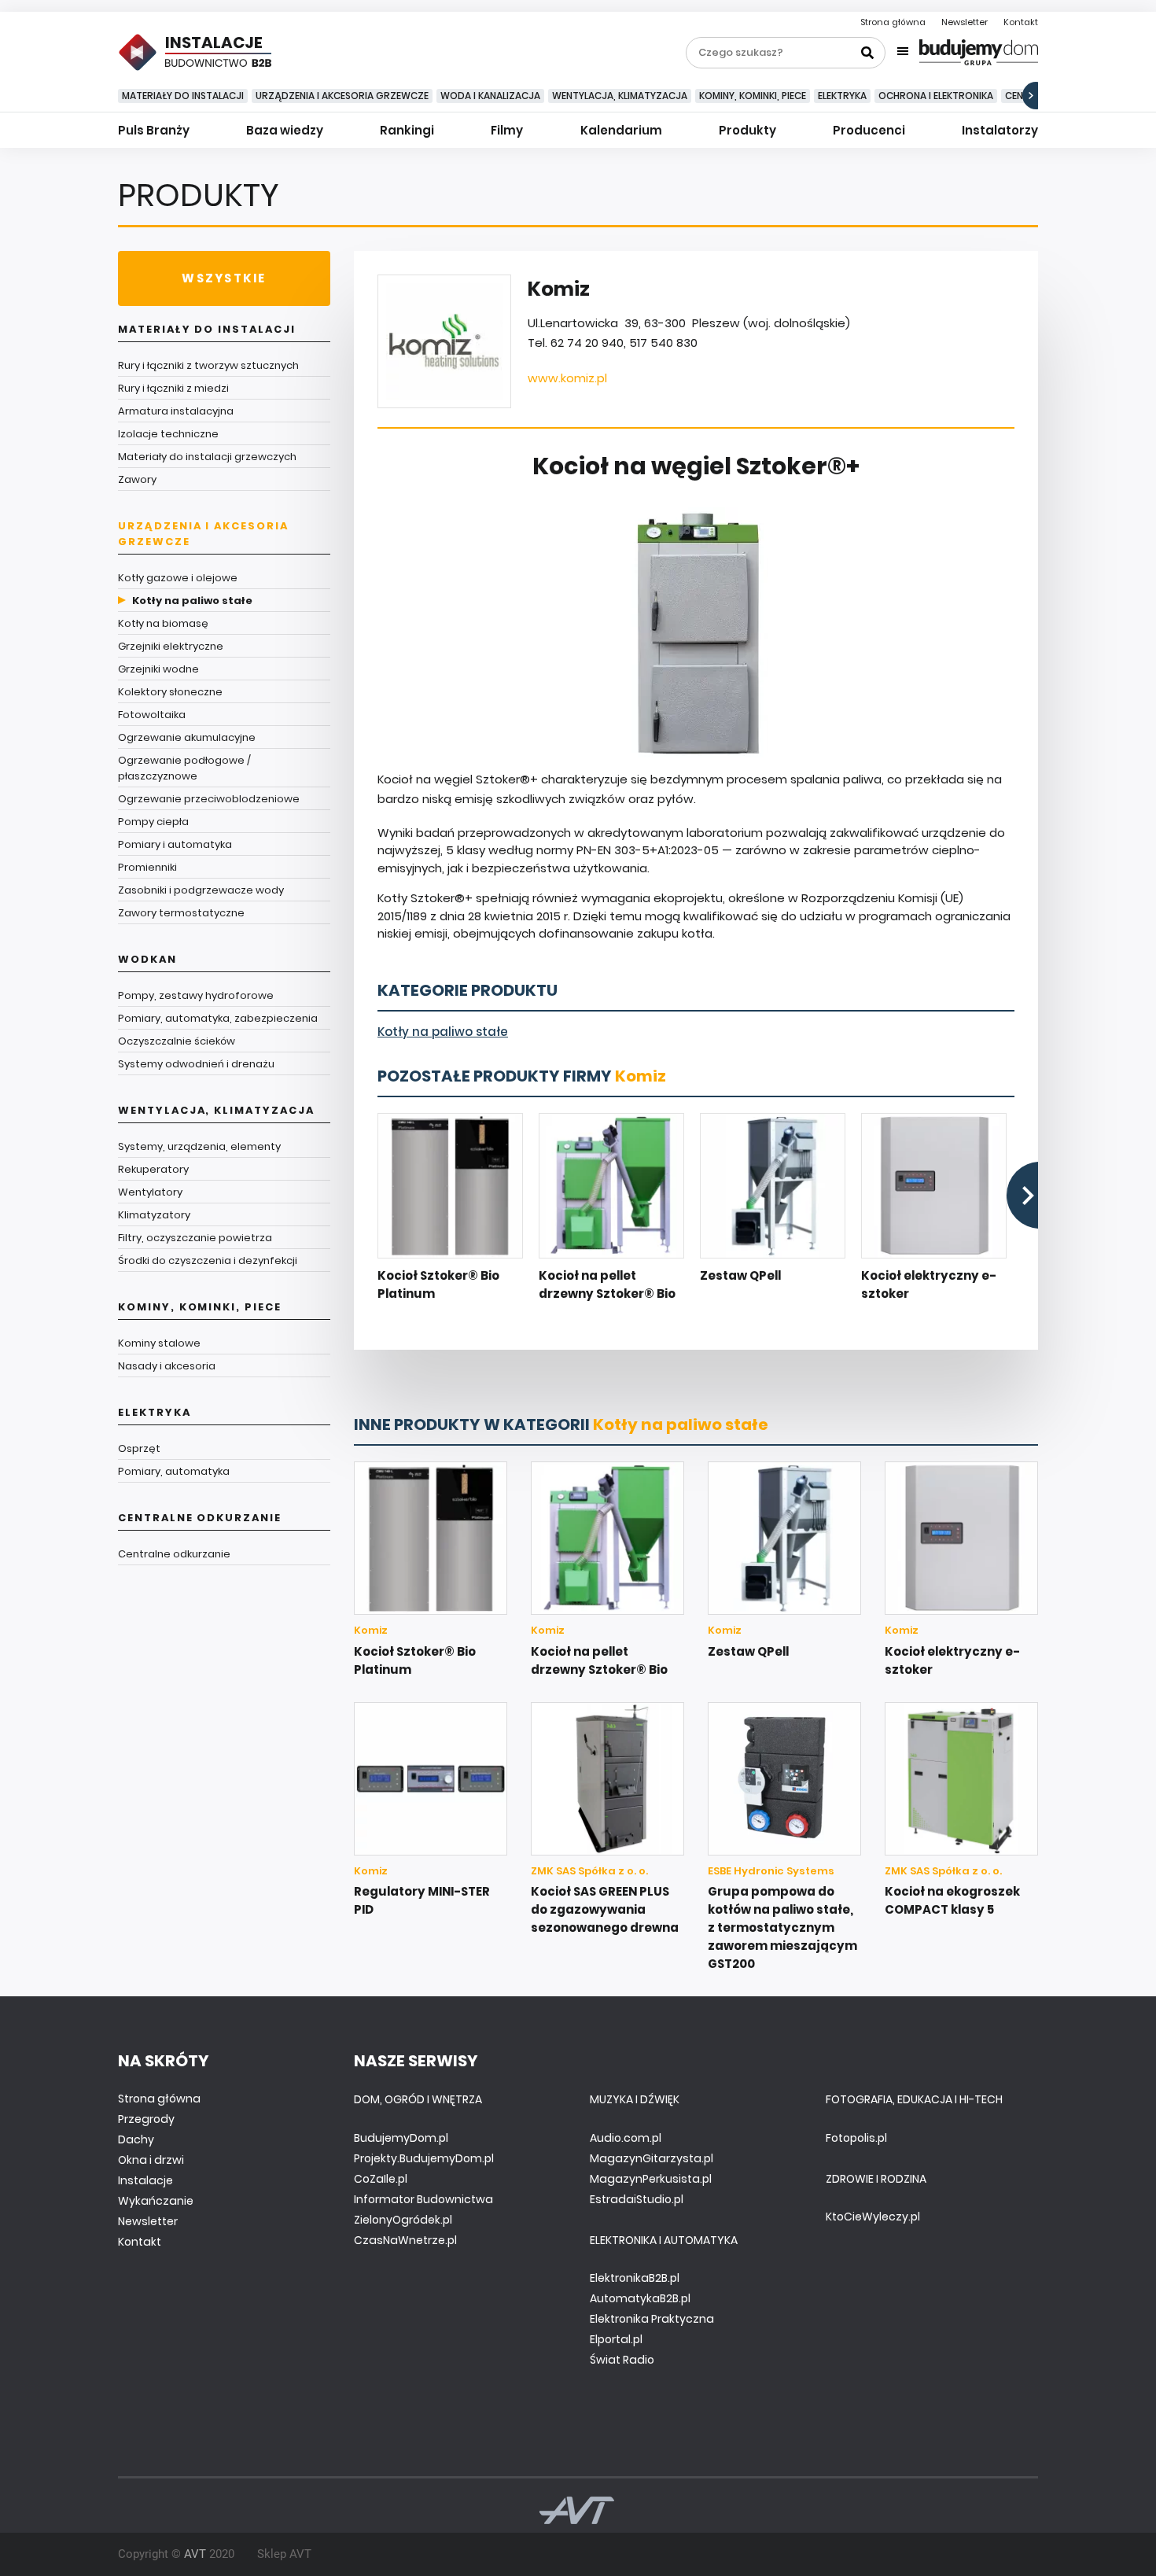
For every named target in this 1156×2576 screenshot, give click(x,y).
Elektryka (842, 96)
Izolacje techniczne (168, 434)
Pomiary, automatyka (174, 1471)
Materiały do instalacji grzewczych (207, 457)
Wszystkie (224, 278)
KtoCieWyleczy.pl (873, 2217)
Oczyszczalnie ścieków (177, 1041)
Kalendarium (621, 130)
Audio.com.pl (626, 2138)
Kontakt (1021, 22)
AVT (195, 2554)
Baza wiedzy (285, 130)
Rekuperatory (153, 1169)
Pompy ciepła (153, 822)
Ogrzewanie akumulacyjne (187, 737)
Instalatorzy (1000, 130)
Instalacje (145, 2180)
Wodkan (147, 959)
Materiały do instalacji (183, 96)
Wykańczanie (156, 2201)
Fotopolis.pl (856, 2138)
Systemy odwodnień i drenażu (196, 1064)
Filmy (507, 130)
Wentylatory (150, 1192)
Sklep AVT (284, 2554)
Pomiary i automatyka (175, 844)
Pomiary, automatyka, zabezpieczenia (218, 1018)
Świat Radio (622, 2360)
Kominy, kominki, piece (753, 96)
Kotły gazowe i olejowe (178, 578)
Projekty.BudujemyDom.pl (424, 2158)
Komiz (641, 1076)
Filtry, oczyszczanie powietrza (195, 1238)
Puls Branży (154, 130)
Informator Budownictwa (423, 2199)
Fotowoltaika (152, 715)
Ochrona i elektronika (936, 96)
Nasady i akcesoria (167, 1366)
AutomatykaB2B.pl (640, 2298)
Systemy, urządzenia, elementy (199, 1146)
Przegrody (146, 2119)
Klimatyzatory (154, 1215)
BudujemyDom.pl (401, 2138)
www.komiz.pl (567, 378)
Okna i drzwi (151, 2160)
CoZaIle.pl (381, 2179)
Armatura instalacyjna (176, 411)
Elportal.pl (616, 2339)
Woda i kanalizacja (490, 96)
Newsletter (965, 22)
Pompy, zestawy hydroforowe (196, 995)
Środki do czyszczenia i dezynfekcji (208, 1260)
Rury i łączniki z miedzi (173, 388)
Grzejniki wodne (158, 669)
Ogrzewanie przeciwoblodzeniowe (209, 799)
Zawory (137, 479)
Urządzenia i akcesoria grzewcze (342, 96)
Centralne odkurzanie (200, 1518)
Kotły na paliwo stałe (192, 601)
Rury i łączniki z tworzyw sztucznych (208, 365)
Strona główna (893, 22)
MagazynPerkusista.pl (651, 2179)
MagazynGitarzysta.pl (652, 2158)
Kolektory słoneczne (170, 692)
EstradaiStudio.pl (637, 2199)
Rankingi (407, 130)
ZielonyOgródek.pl (403, 2220)
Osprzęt (139, 1448)
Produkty (747, 130)
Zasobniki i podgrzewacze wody (201, 890)
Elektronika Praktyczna (652, 2319)
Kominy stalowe (159, 1343)
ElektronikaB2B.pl (635, 2278)
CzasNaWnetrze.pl (405, 2240)
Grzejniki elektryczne (171, 646)
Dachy (136, 2139)
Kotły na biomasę (163, 623)
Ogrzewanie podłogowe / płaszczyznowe (184, 768)
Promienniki (147, 867)
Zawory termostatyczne (181, 913)
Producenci (869, 130)
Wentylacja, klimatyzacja (620, 96)
